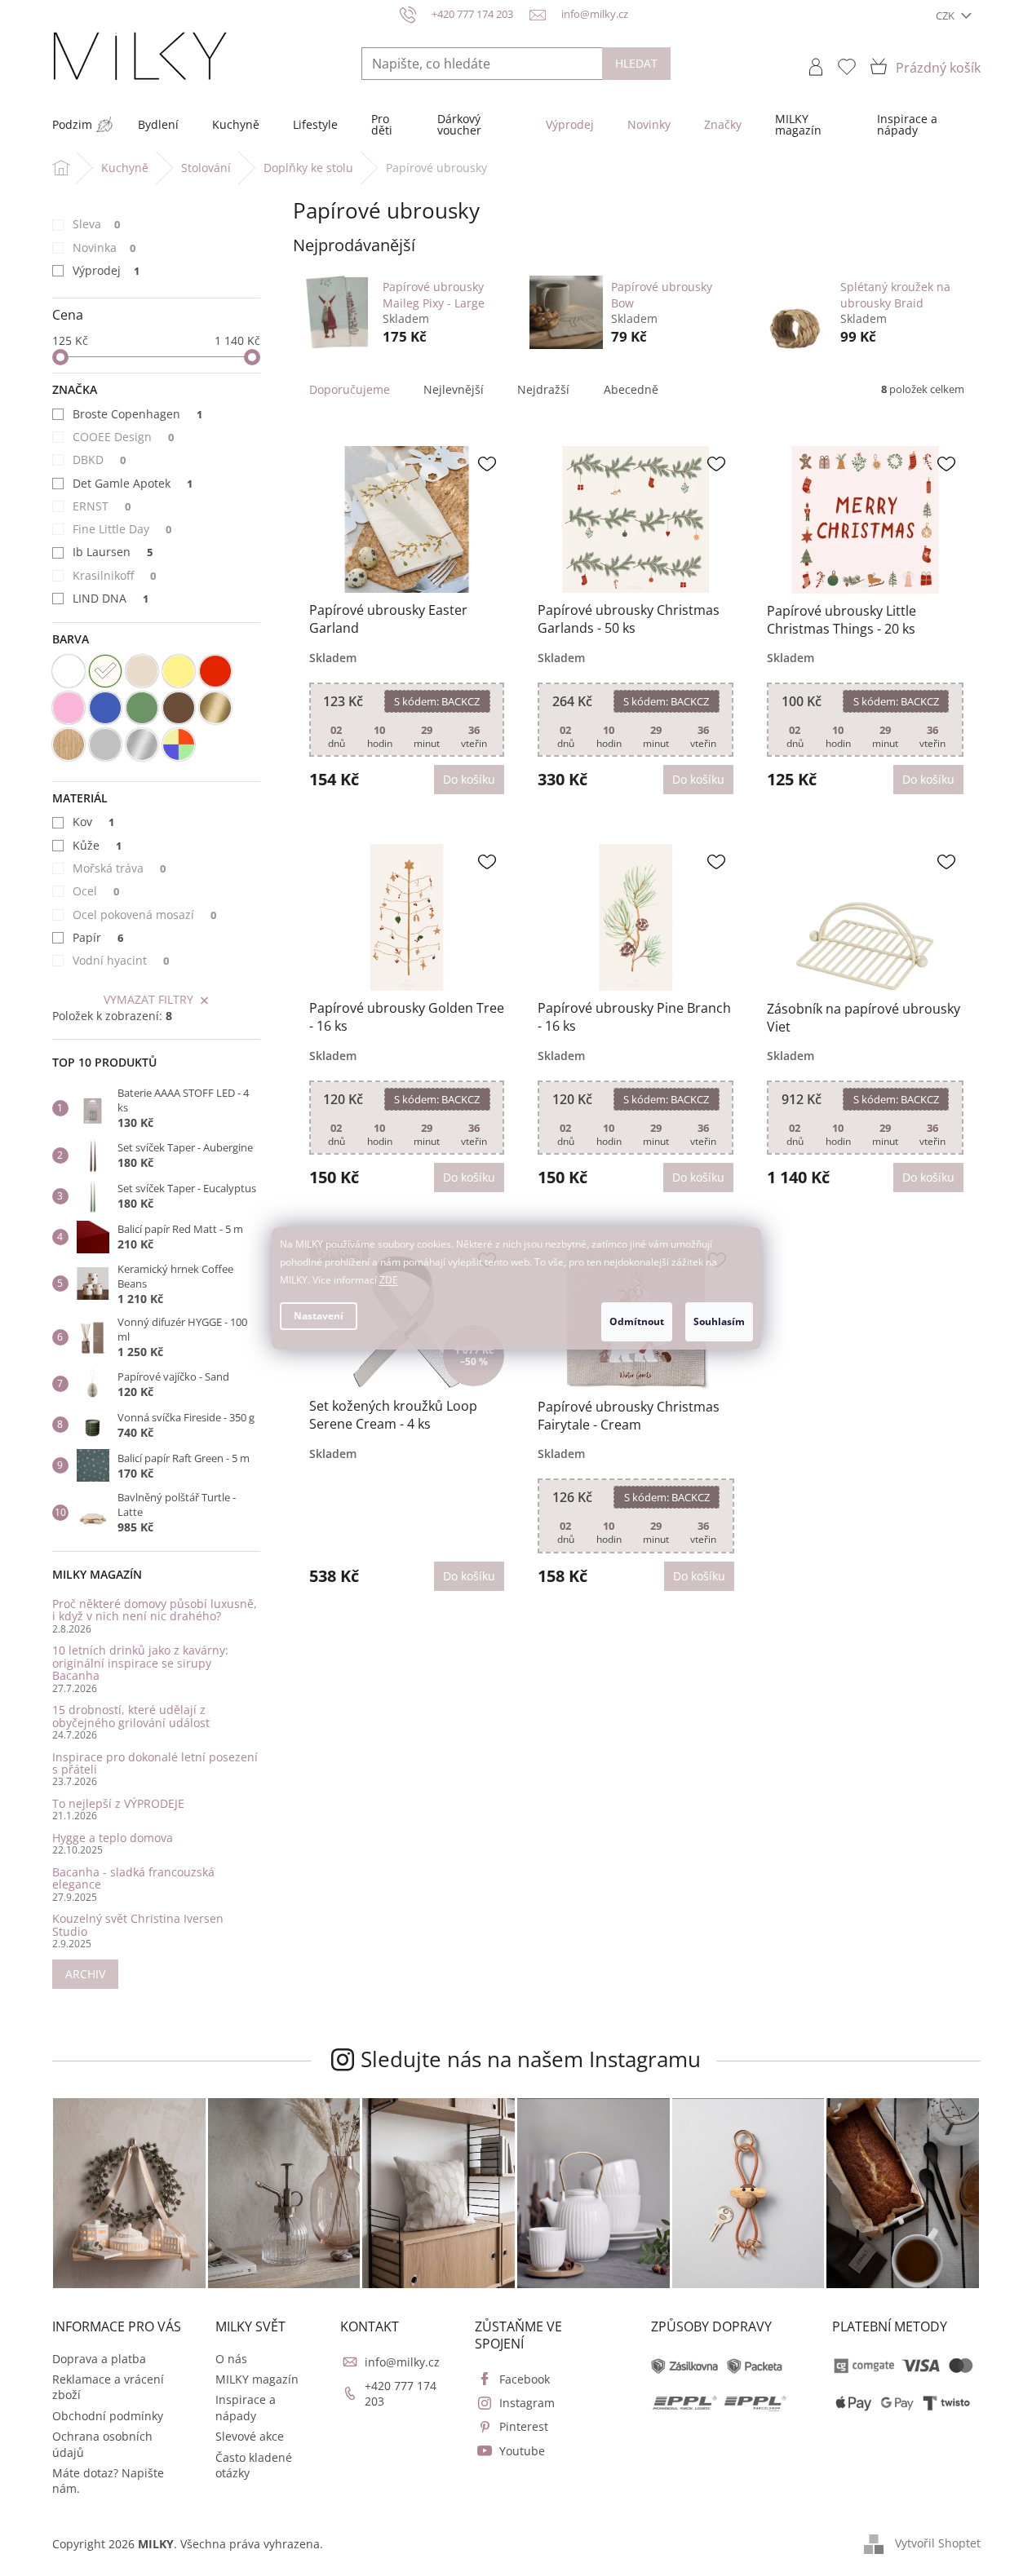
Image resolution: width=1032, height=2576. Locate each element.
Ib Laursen (113, 552)
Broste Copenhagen (138, 414)
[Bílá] (69, 671)
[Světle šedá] (105, 745)
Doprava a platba (99, 2359)
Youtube (522, 2451)
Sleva (97, 224)
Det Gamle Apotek (133, 483)
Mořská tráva (120, 868)
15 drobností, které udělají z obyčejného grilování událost (131, 1716)
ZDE (389, 1280)
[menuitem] (72, 125)
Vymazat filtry (148, 999)
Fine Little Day (122, 529)
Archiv (85, 1974)
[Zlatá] (215, 708)
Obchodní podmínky (108, 2416)
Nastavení (319, 1316)
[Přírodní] (69, 745)
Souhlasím (719, 1321)
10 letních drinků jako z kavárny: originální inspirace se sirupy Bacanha (140, 1663)
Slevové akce (250, 2436)
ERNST (102, 506)
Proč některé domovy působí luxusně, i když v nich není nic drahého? (155, 1610)
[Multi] (179, 745)
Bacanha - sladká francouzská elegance (133, 1878)
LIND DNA (111, 598)
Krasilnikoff (115, 575)
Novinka (104, 247)
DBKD (100, 460)
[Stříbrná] (142, 745)
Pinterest (524, 2426)
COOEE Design (124, 437)
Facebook (525, 2379)
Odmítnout (637, 1321)
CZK (946, 15)
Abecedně (631, 389)
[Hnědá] (179, 708)
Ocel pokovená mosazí (145, 915)
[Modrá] (105, 708)
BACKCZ (437, 701)
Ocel (96, 891)
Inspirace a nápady (246, 2407)
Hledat (636, 63)
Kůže (97, 845)
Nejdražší (543, 389)
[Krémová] (105, 671)
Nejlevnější (454, 389)
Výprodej (106, 270)
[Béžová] (142, 671)
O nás (231, 2359)
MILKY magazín (257, 2379)
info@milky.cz (402, 2362)
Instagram (527, 2403)
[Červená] (215, 671)
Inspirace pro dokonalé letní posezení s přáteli (155, 1763)
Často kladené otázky (254, 2465)
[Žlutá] (179, 671)
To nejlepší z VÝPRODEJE (118, 1803)
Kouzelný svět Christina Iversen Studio (138, 1925)
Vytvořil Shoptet (938, 2543)
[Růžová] (69, 708)
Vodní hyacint (121, 960)
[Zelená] (142, 708)
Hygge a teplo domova (113, 1838)
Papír (98, 937)
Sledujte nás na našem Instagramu (531, 2059)
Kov (94, 822)
